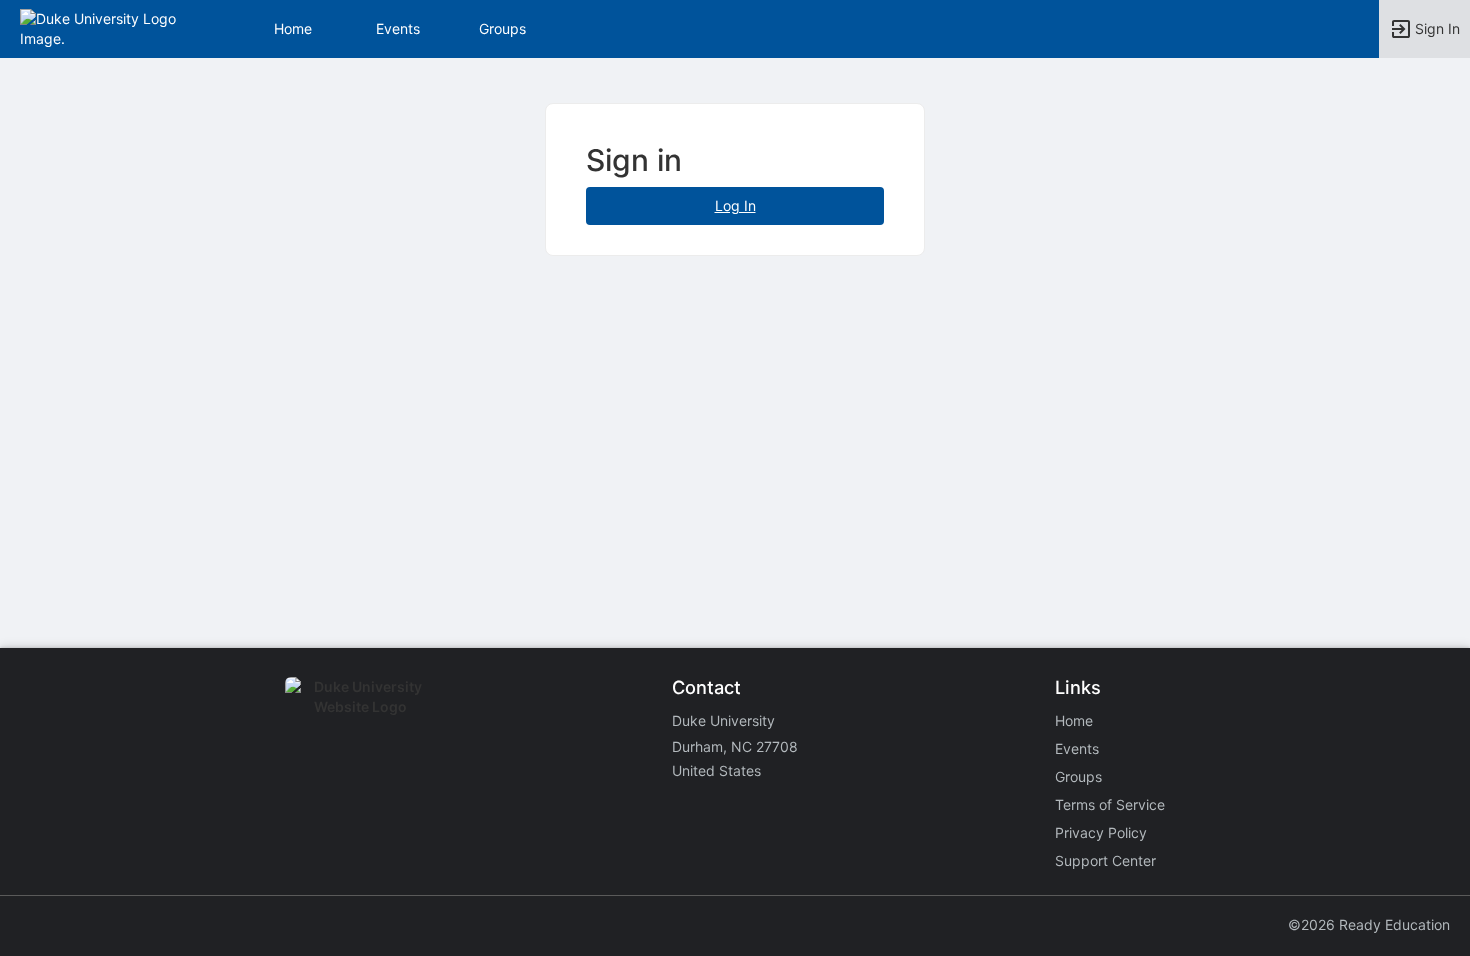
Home (1074, 720)
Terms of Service (1110, 804)
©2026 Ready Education (1369, 924)
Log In (735, 205)
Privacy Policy (1101, 832)
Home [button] (293, 28)
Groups (502, 28)
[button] (102, 27)
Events (398, 28)
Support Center (1105, 860)
